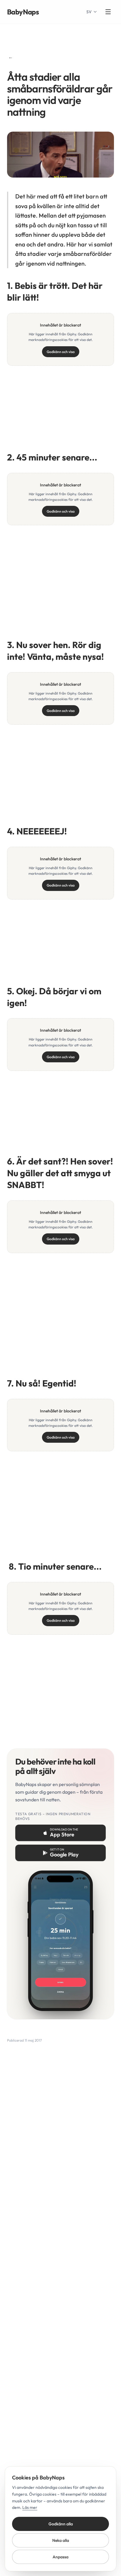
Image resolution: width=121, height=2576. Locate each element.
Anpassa (60, 2557)
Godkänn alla (61, 2524)
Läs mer (30, 2507)
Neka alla (61, 2540)
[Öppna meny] (108, 12)
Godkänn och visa (61, 352)
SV (89, 12)
